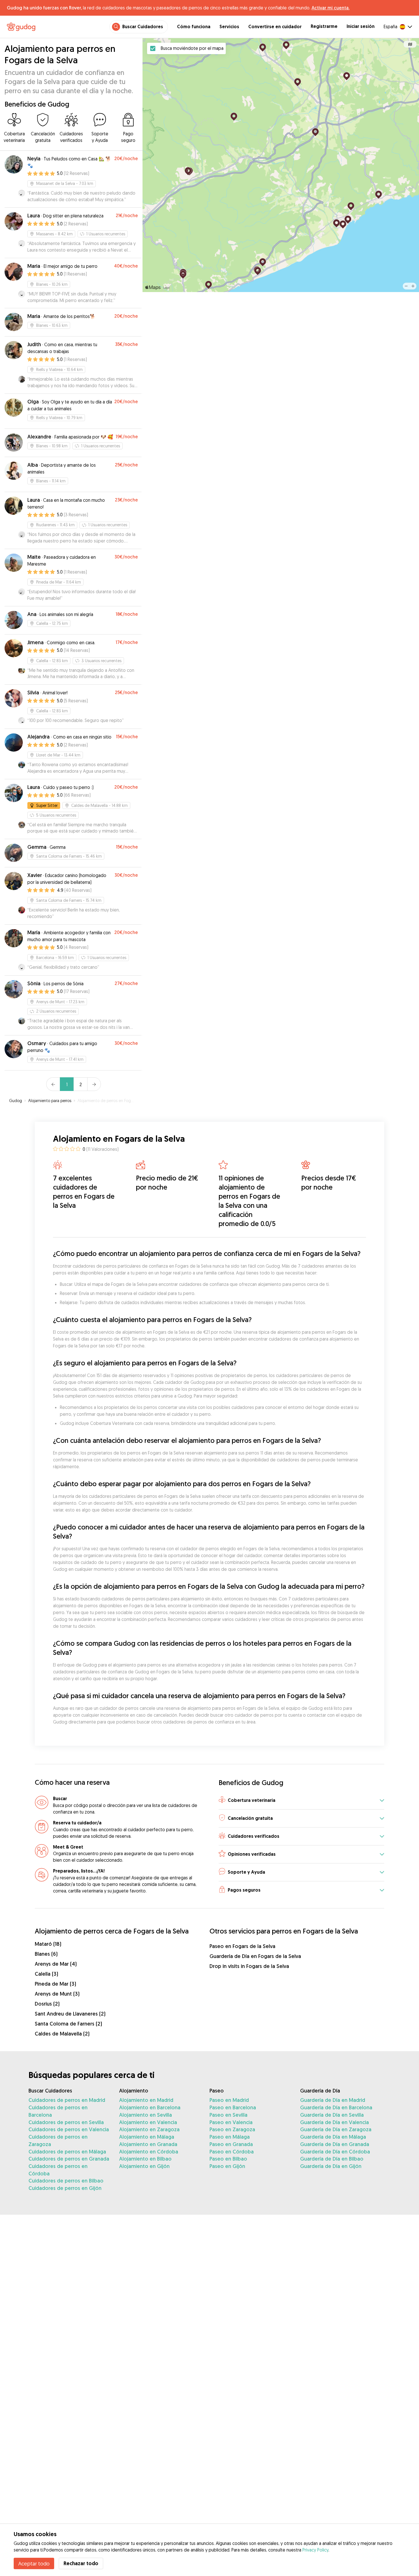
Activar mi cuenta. (330, 8)
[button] (301, 1801)
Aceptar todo (34, 2563)
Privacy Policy (315, 2550)
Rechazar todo (81, 2563)
